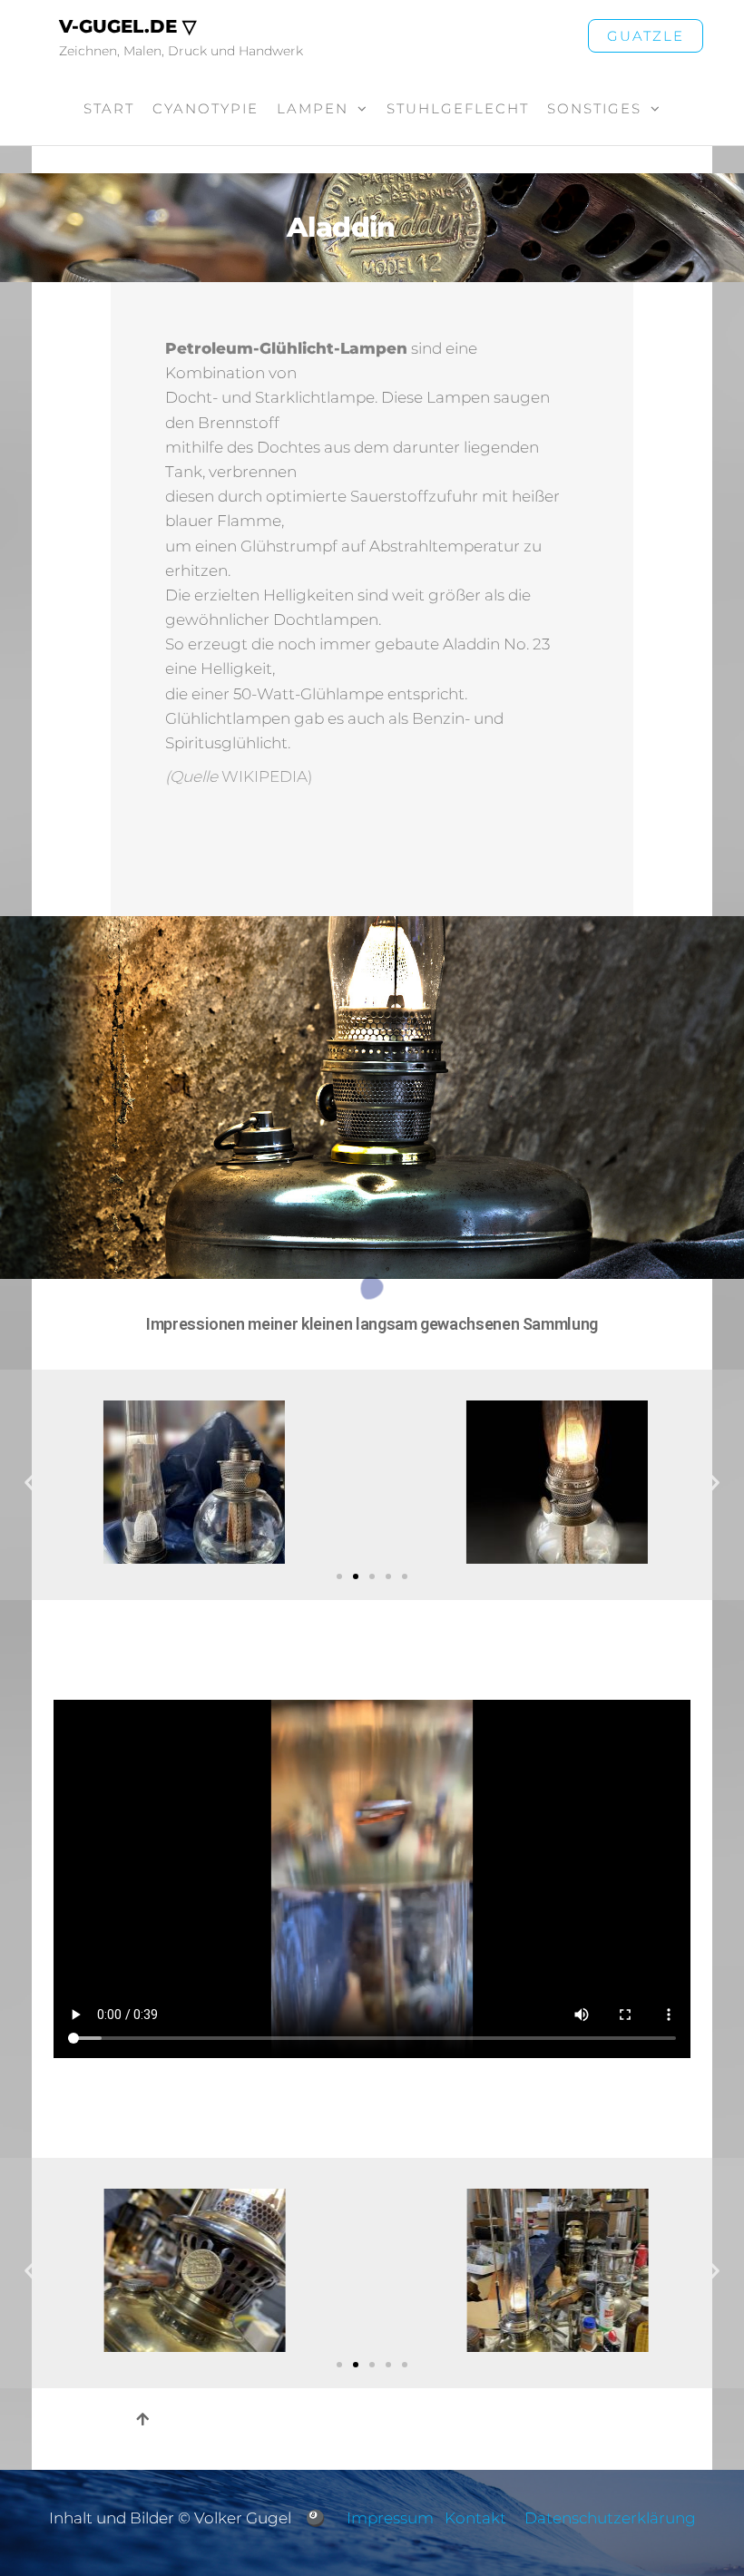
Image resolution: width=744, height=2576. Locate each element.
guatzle (646, 36)
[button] (29, 1483)
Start (109, 108)
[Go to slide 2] (356, 1576)
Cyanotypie (206, 108)
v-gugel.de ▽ (127, 26)
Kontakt (475, 2518)
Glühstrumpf (289, 546)
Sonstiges (594, 108)
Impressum (390, 2518)
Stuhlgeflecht (458, 108)
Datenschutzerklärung (610, 2518)
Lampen (313, 108)
